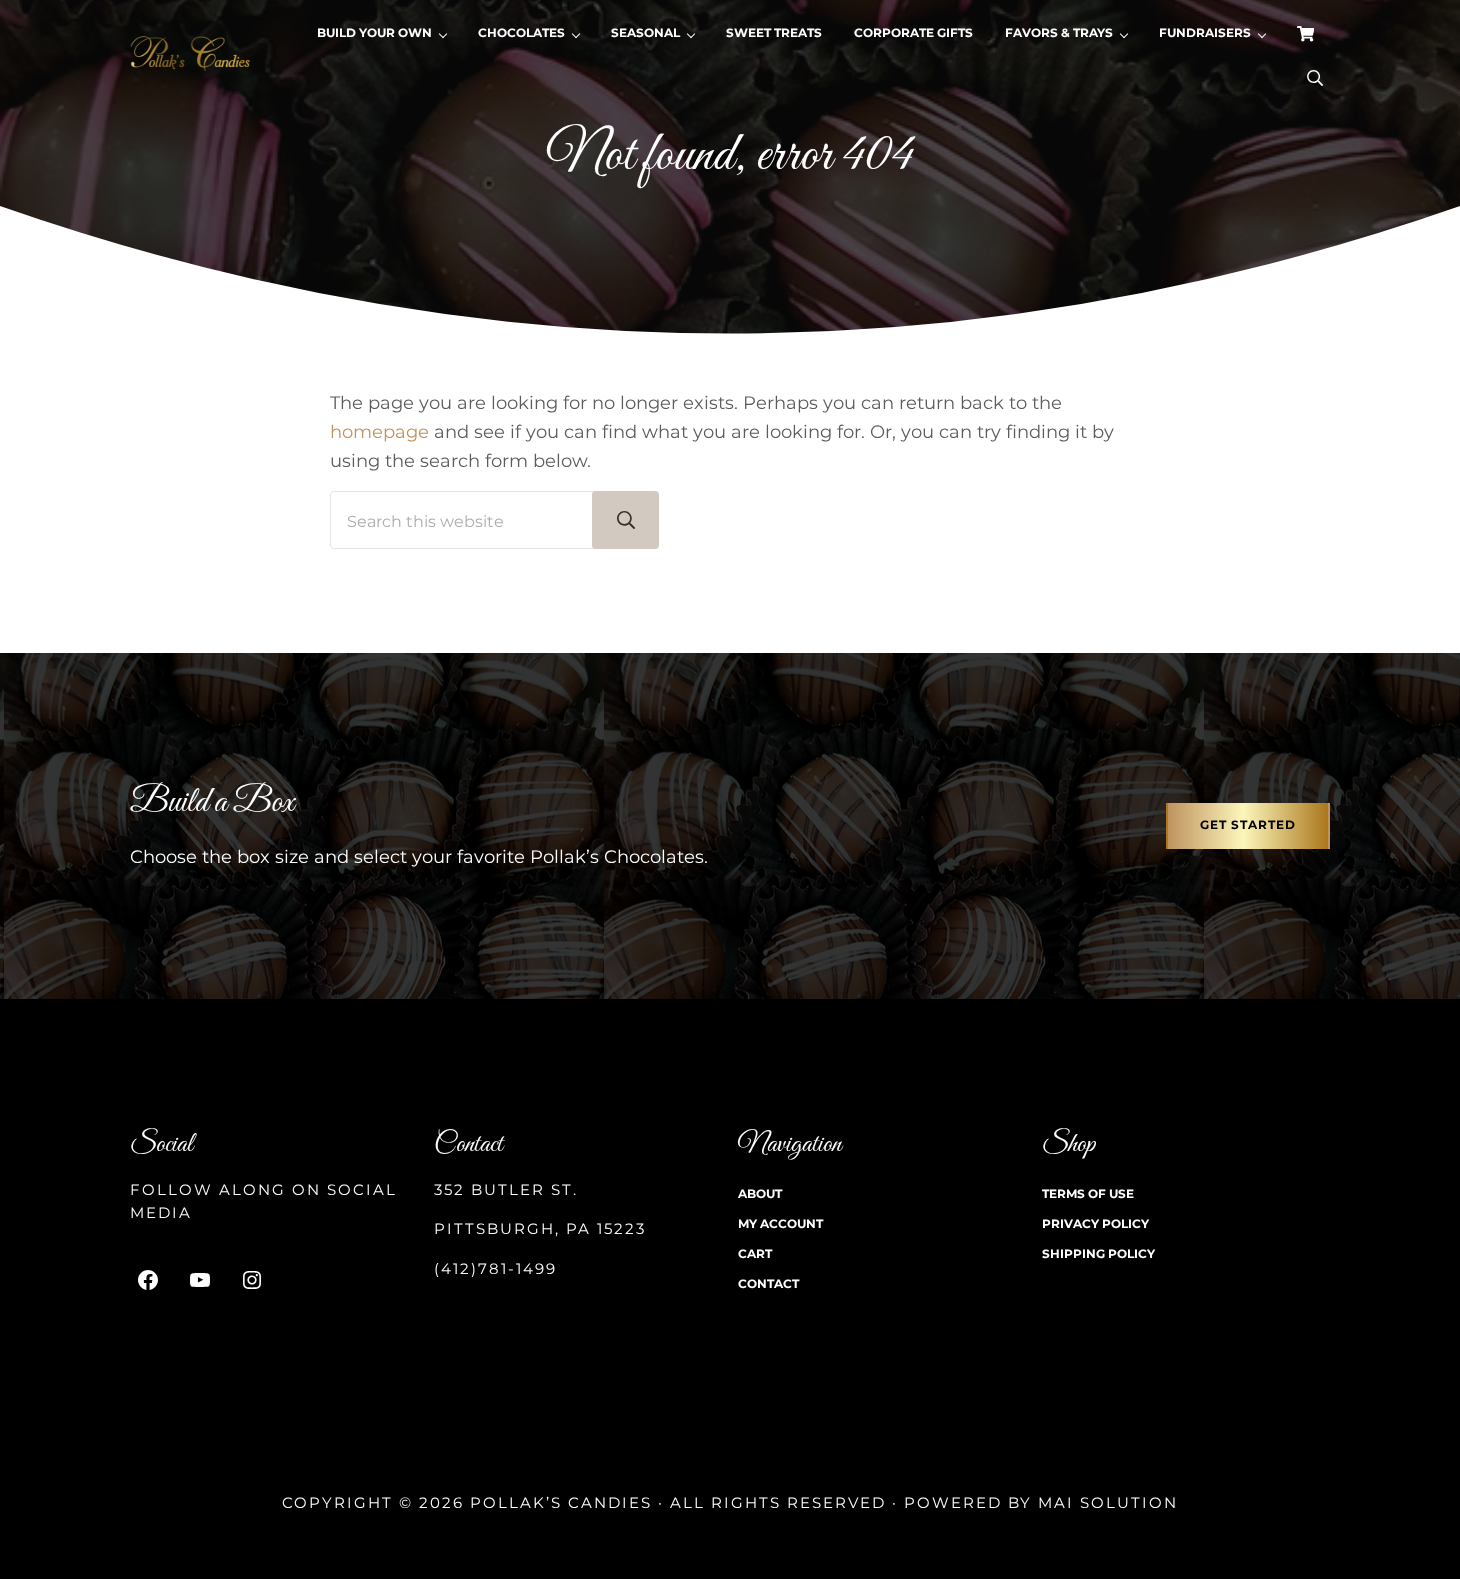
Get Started (1248, 825)
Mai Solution (1108, 1503)
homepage (379, 431)
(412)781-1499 (495, 1269)
